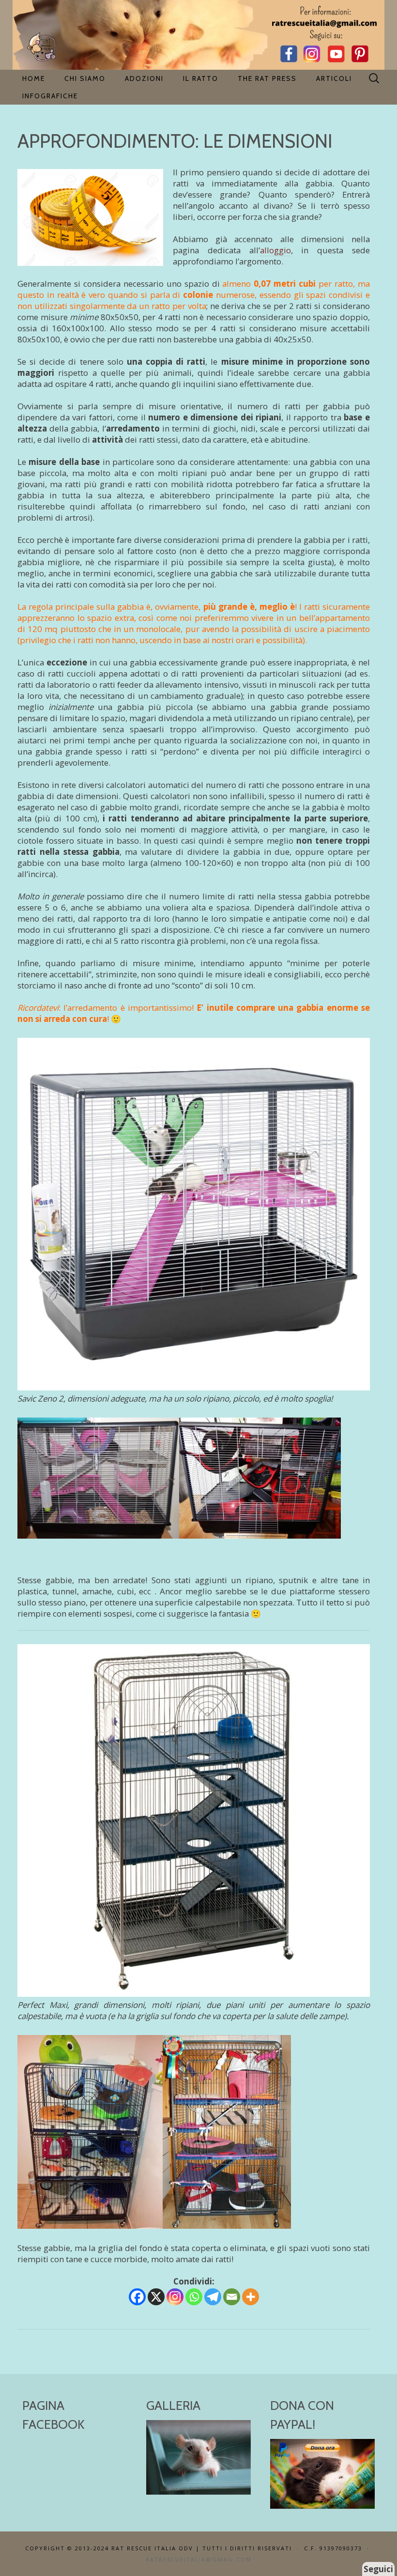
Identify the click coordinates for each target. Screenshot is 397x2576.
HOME (34, 78)
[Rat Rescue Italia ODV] (198, 35)
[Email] (232, 2297)
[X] (156, 2297)
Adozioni (144, 78)
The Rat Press (267, 78)
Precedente (158, 2455)
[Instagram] (175, 2297)
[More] (251, 2297)
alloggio (275, 250)
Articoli (334, 78)
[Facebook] (137, 2297)
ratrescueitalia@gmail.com (199, 2559)
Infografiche (50, 96)
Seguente (239, 2455)
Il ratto (201, 78)
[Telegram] (213, 2297)
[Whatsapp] (194, 2297)
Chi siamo (85, 78)
